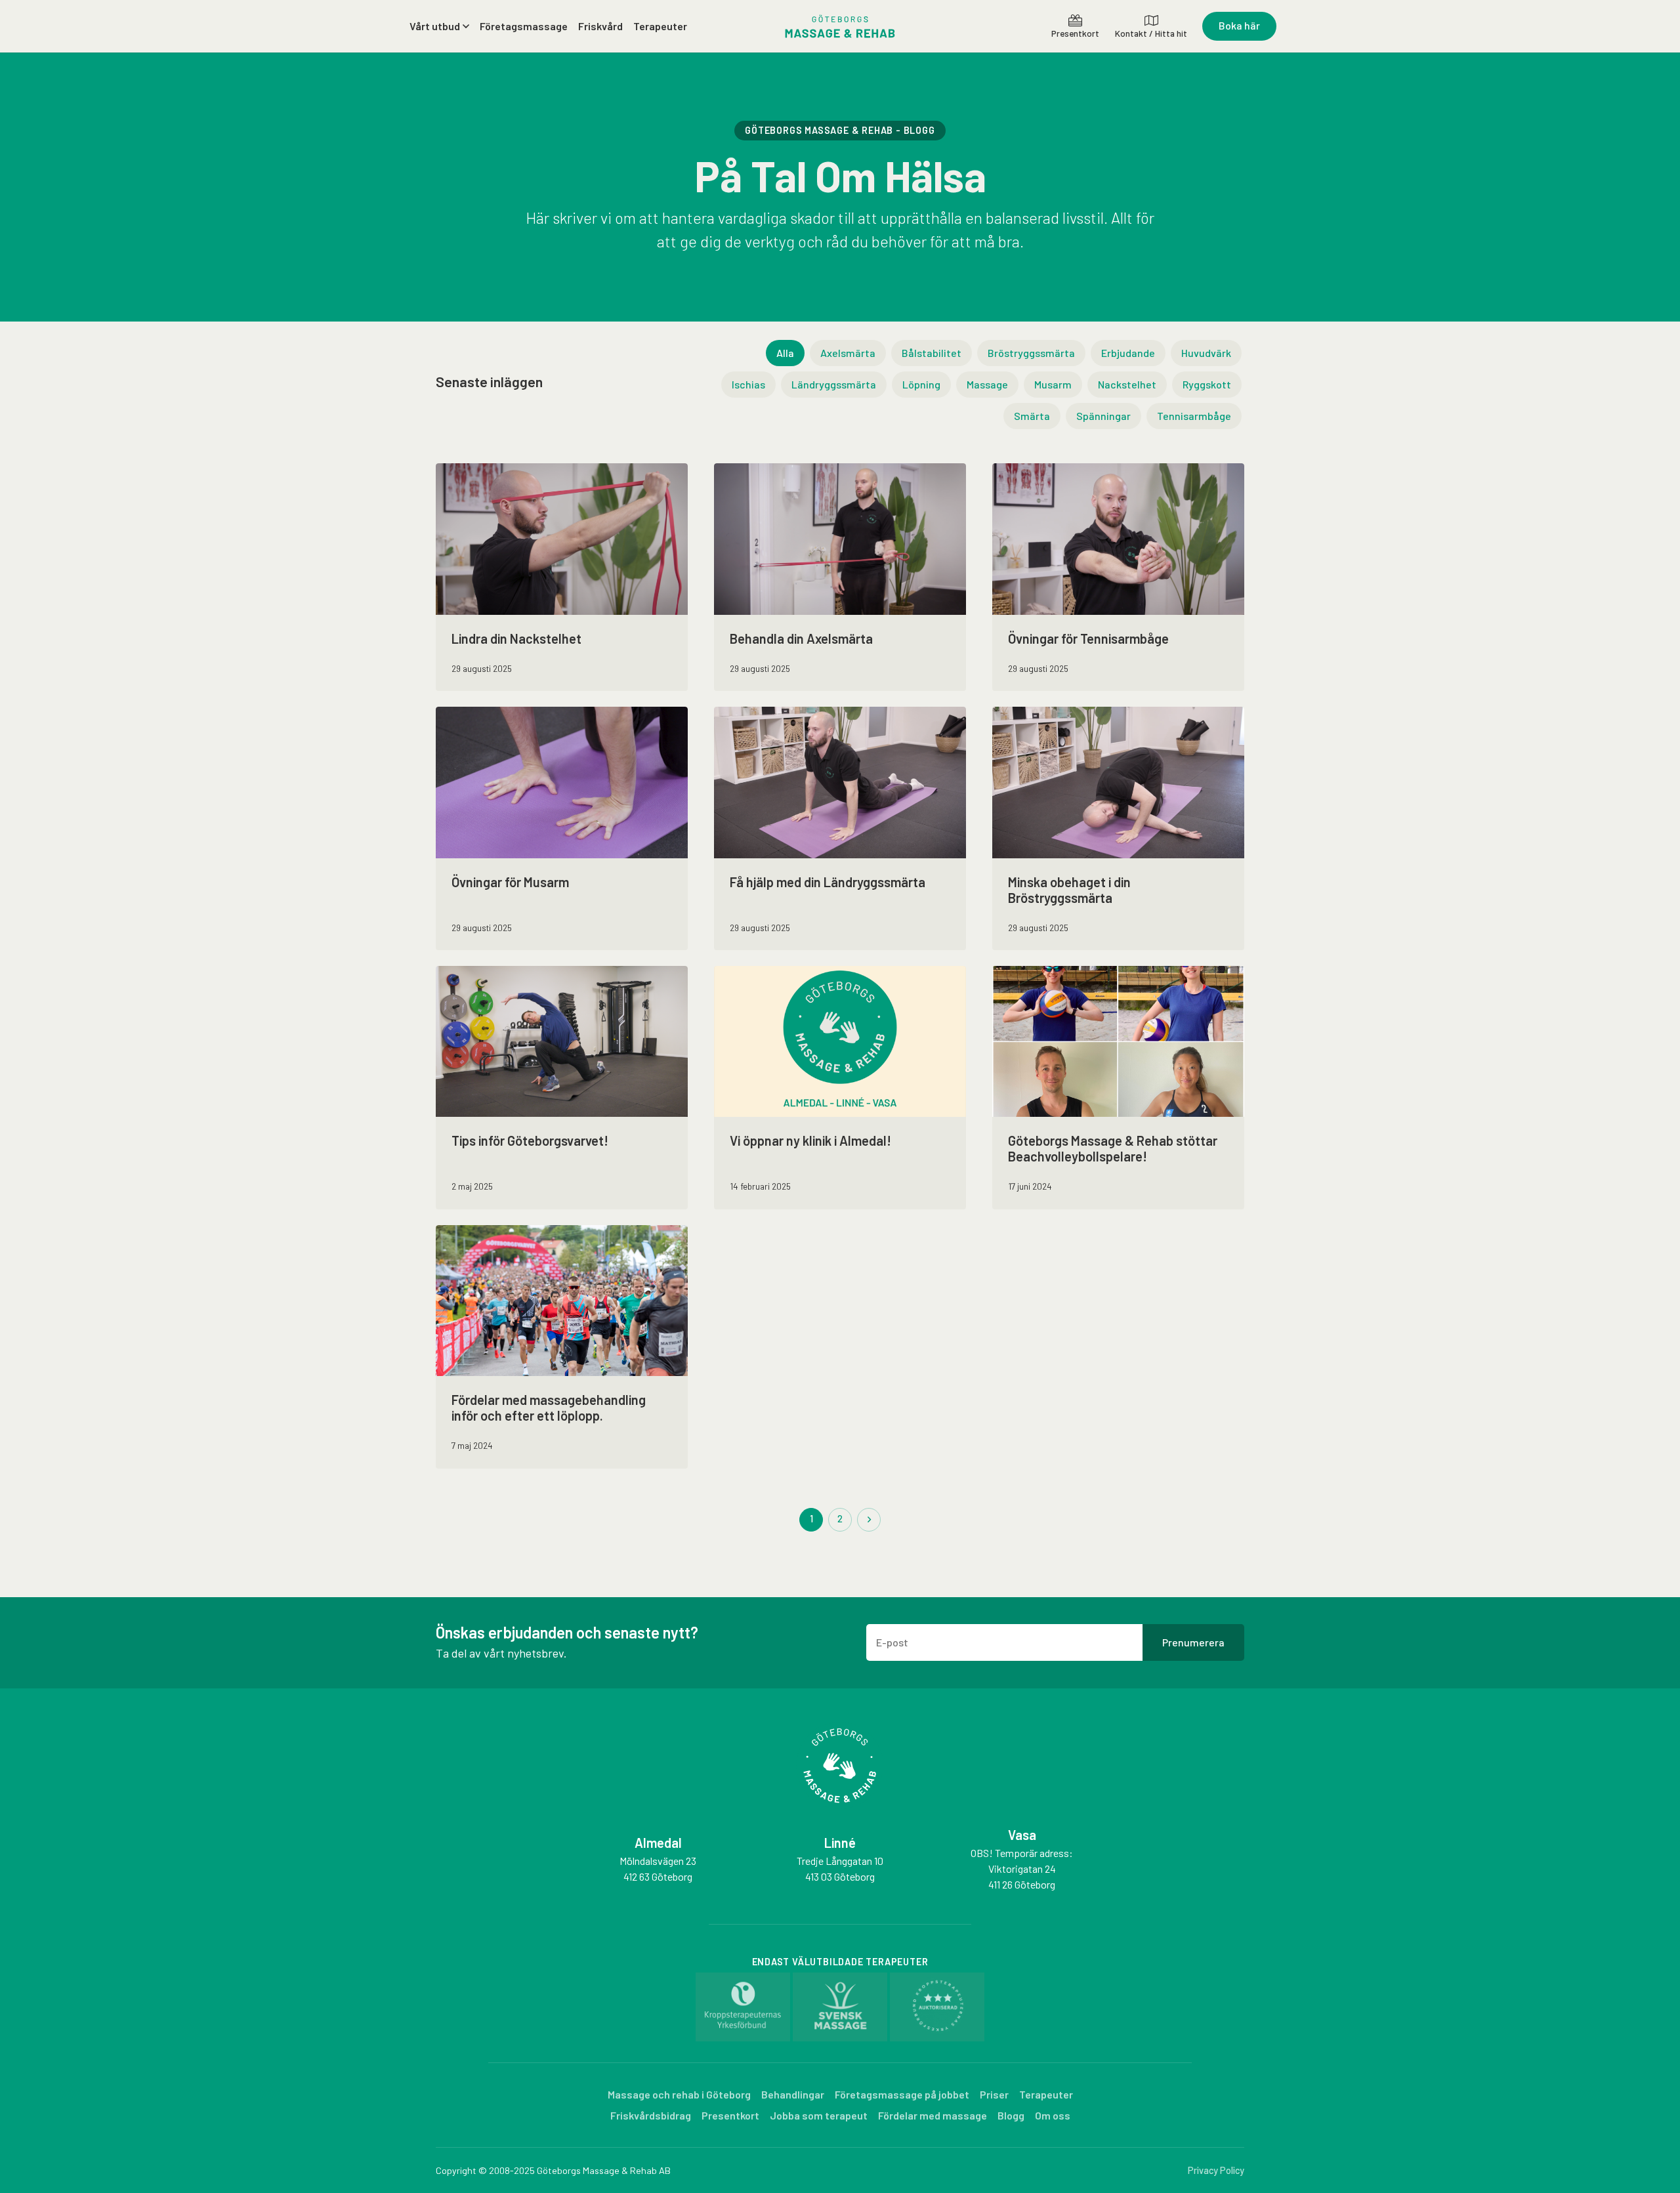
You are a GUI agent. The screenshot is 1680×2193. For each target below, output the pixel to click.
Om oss (1053, 2115)
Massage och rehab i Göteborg (679, 2094)
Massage (987, 384)
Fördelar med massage (933, 2115)
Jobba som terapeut (819, 2115)
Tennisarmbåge (1194, 416)
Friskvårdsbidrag (651, 2115)
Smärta (1032, 416)
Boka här (1239, 25)
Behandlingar (793, 2094)
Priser (994, 2094)
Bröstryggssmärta (1031, 353)
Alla (785, 353)
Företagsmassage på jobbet (902, 2094)
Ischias (748, 384)
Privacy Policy (1216, 2170)
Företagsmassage (524, 26)
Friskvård (600, 26)
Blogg (1011, 2115)
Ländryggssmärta (834, 384)
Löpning (921, 384)
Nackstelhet (1127, 384)
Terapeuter (660, 26)
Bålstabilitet (932, 353)
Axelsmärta (848, 353)
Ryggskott (1207, 384)
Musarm (1053, 384)
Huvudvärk (1206, 353)
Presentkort (730, 2115)
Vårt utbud (435, 26)
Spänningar (1103, 416)
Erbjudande (1128, 353)
